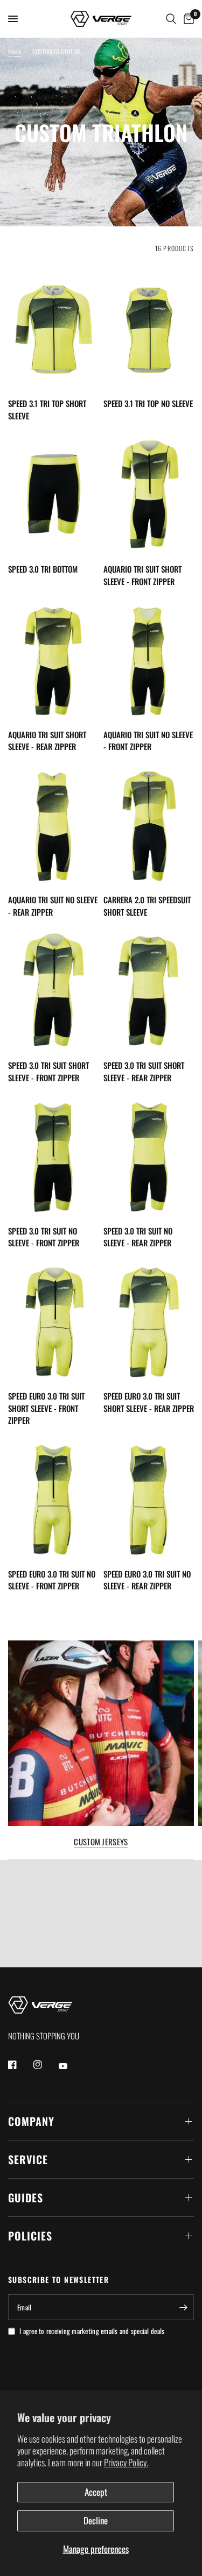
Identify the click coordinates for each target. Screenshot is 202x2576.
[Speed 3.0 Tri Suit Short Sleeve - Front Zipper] (54, 990)
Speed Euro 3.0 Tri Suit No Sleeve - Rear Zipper (147, 1580)
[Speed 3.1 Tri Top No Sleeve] (149, 329)
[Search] (171, 19)
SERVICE (28, 2159)
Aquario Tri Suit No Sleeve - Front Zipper (148, 741)
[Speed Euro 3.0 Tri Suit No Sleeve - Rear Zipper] (149, 1498)
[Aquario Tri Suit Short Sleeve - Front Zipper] (149, 494)
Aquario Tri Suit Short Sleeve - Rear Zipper (47, 741)
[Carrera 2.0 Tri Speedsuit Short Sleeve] (149, 825)
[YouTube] (71, 2066)
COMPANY (31, 2121)
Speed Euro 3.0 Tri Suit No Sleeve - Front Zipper (52, 1580)
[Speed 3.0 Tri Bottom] (54, 494)
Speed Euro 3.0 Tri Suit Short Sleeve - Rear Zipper (149, 1402)
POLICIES (30, 2236)
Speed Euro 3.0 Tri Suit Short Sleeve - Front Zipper (46, 1408)
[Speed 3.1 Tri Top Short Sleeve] (54, 329)
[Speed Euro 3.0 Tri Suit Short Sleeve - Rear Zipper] (149, 1321)
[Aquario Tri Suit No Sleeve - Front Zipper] (149, 659)
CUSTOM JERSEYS (101, 1842)
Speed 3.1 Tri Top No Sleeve (148, 403)
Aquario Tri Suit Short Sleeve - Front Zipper (142, 575)
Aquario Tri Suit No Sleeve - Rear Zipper (53, 906)
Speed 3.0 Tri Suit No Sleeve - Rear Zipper (138, 1237)
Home (15, 51)
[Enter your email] (183, 2307)
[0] (187, 19)
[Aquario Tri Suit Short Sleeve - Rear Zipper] (54, 659)
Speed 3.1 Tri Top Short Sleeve (47, 409)
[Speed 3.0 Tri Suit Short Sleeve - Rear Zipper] (149, 990)
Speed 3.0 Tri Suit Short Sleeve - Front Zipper (48, 1071)
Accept (96, 2492)
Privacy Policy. (126, 2462)
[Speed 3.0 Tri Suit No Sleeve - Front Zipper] (54, 1155)
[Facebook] (20, 2065)
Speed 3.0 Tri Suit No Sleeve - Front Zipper (44, 1237)
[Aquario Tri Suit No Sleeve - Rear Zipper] (54, 825)
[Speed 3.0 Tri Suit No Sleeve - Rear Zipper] (149, 1155)
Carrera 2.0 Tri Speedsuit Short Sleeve (147, 906)
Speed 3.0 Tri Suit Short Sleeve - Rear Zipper (144, 1071)
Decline (96, 2520)
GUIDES (26, 2197)
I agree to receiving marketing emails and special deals (92, 2331)
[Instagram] (45, 2065)
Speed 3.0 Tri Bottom (43, 569)
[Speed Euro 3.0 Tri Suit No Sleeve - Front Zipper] (54, 1498)
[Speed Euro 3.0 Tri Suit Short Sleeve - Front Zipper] (54, 1321)
